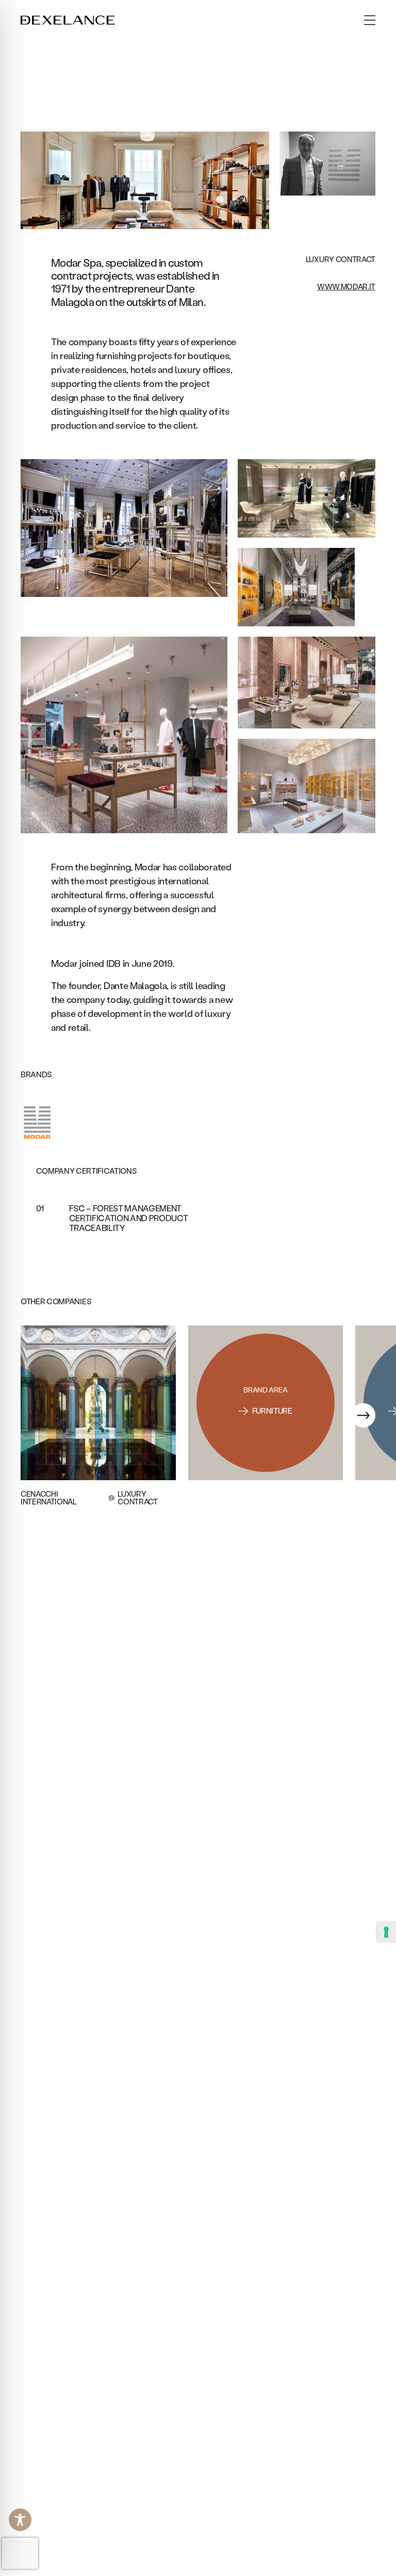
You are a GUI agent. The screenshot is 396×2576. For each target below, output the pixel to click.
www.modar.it (346, 287)
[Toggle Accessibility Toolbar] (20, 2520)
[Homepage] (68, 20)
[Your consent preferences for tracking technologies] (386, 1932)
